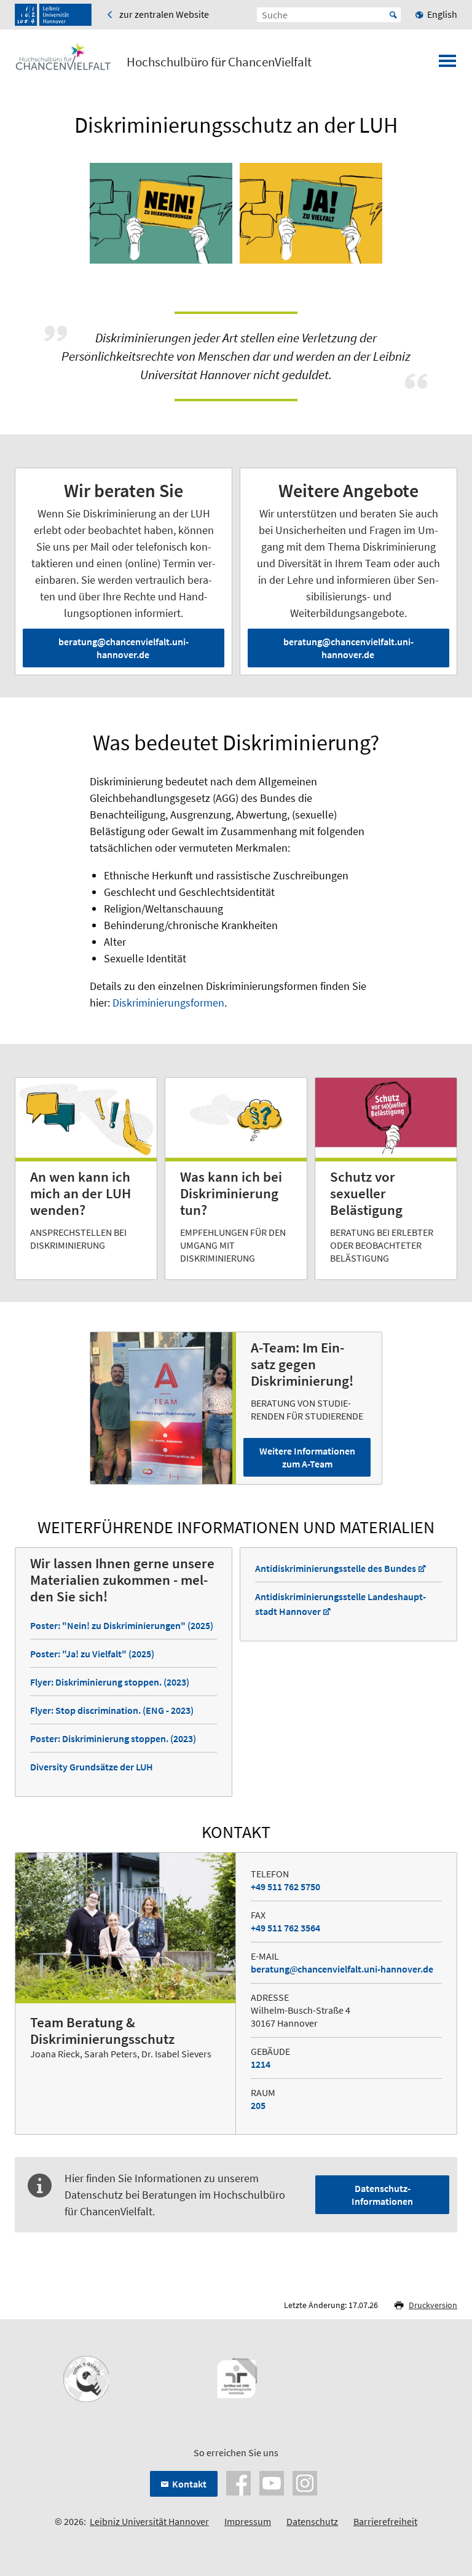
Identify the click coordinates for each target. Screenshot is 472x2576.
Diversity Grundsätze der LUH (92, 1767)
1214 (261, 2064)
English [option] (442, 14)
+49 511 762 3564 (285, 1928)
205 (258, 2105)
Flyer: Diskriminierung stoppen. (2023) (110, 1682)
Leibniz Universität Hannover (149, 2521)
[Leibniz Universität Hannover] (53, 15)
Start (393, 15)
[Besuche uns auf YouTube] (272, 2482)
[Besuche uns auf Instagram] (305, 2482)
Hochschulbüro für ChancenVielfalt (219, 62)
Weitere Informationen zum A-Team (307, 1457)
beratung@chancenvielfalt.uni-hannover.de (124, 648)
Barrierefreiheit (385, 2521)
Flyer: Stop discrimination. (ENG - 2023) (112, 1710)
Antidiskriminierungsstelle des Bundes (336, 1568)
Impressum (248, 2521)
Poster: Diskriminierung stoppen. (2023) (113, 1738)
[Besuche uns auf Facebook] (238, 2482)
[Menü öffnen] (447, 65)
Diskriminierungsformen (168, 1003)
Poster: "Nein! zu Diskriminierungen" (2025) (122, 1625)
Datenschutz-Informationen (382, 2195)
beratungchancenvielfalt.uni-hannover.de (342, 1969)
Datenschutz (312, 2521)
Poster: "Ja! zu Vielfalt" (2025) (92, 1654)
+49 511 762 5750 (285, 1887)
